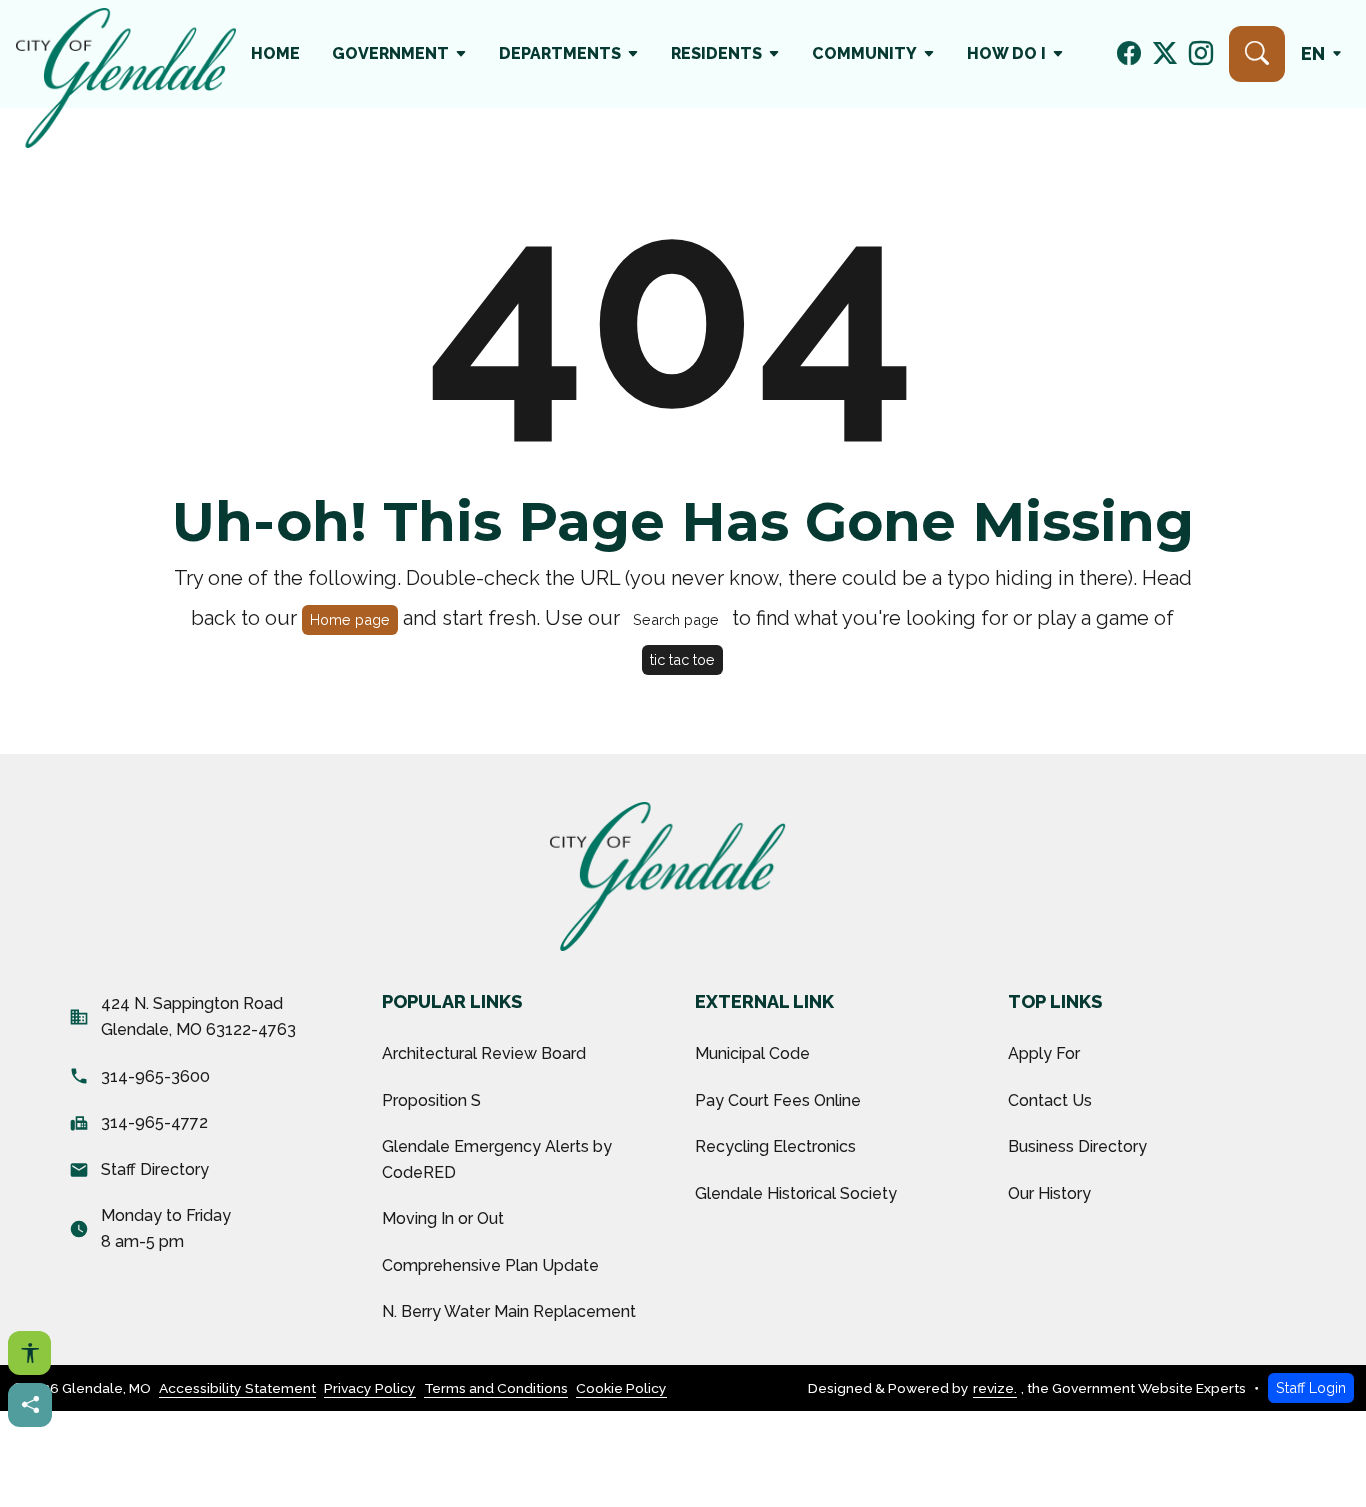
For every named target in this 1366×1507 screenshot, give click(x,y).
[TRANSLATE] (1325, 53)
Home (275, 53)
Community (864, 53)
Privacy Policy (370, 1388)
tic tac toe (682, 659)
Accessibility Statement (237, 1388)
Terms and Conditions (496, 1388)
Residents (716, 53)
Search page (676, 619)
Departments (560, 53)
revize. (995, 1388)
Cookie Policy (621, 1388)
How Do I (1006, 53)
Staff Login (1311, 1387)
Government (390, 53)
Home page (350, 619)
